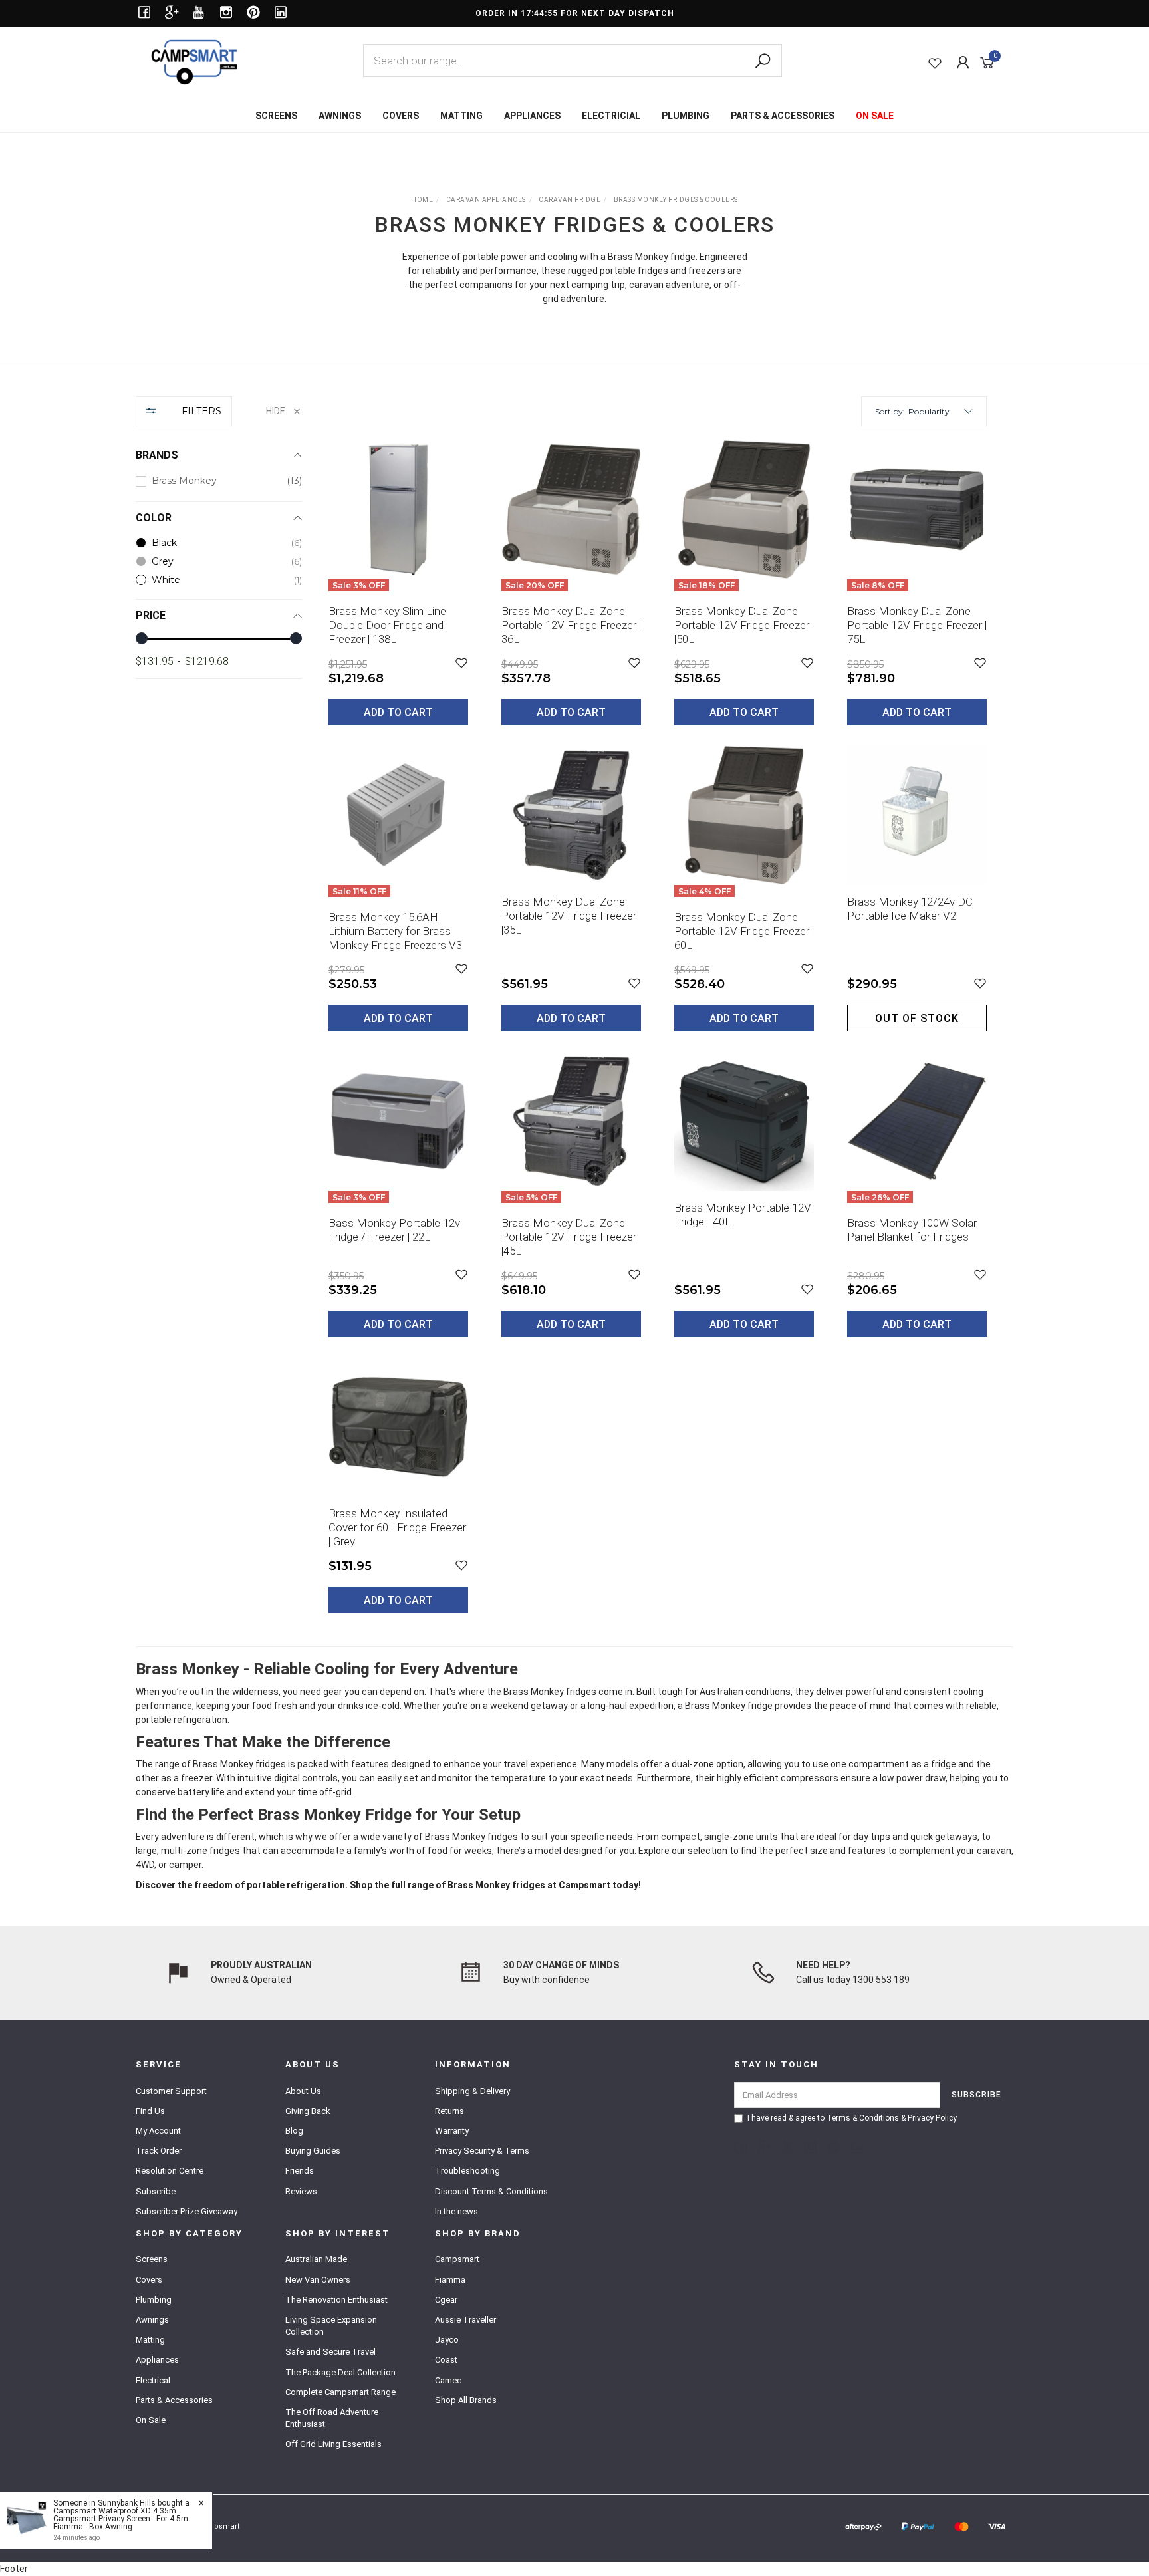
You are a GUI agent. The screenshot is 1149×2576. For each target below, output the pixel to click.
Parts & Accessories (174, 2400)
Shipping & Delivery (472, 2091)
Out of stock (917, 1018)
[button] (941, 411)
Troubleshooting (467, 2171)
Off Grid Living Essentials (333, 2444)
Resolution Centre (170, 2171)
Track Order (159, 2151)
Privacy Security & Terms (482, 2151)
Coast (446, 2360)
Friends (300, 2171)
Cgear (446, 2300)
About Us (303, 2091)
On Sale (151, 2420)
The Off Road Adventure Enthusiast (332, 2418)
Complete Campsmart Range (340, 2392)
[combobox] (573, 61)
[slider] (142, 638)
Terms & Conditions (863, 2118)
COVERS (401, 116)
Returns (449, 2111)
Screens (152, 2259)
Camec (448, 2380)
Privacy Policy (932, 2118)
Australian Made (316, 2259)
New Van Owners (318, 2280)
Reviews (301, 2191)
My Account (158, 2131)
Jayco (447, 2340)
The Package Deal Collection (340, 2372)
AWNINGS (340, 116)
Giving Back (308, 2111)
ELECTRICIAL (611, 116)
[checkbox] (219, 481)
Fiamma (450, 2280)
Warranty (452, 2131)
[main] (658, 1036)
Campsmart (457, 2259)
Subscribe (156, 2191)
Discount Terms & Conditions (491, 2191)
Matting (150, 2340)
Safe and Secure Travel (330, 2352)
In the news (456, 2211)
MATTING (461, 116)
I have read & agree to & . (853, 2118)
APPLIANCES (532, 116)
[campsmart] (194, 61)
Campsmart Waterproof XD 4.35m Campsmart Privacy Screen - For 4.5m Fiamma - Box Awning (121, 2519)
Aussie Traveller (465, 2320)
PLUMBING (686, 116)
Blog (294, 2131)
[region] (219, 1015)
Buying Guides (313, 2151)
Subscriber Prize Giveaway (187, 2211)
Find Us (150, 2111)
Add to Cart (398, 712)
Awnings (152, 2320)
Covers (149, 2280)
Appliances (157, 2360)
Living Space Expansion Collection (331, 2326)
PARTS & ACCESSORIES (783, 116)
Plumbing (154, 2300)
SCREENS (276, 116)
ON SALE (875, 116)
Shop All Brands (466, 2400)
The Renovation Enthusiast (336, 2300)
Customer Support (171, 2091)
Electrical (153, 2380)
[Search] (763, 61)
